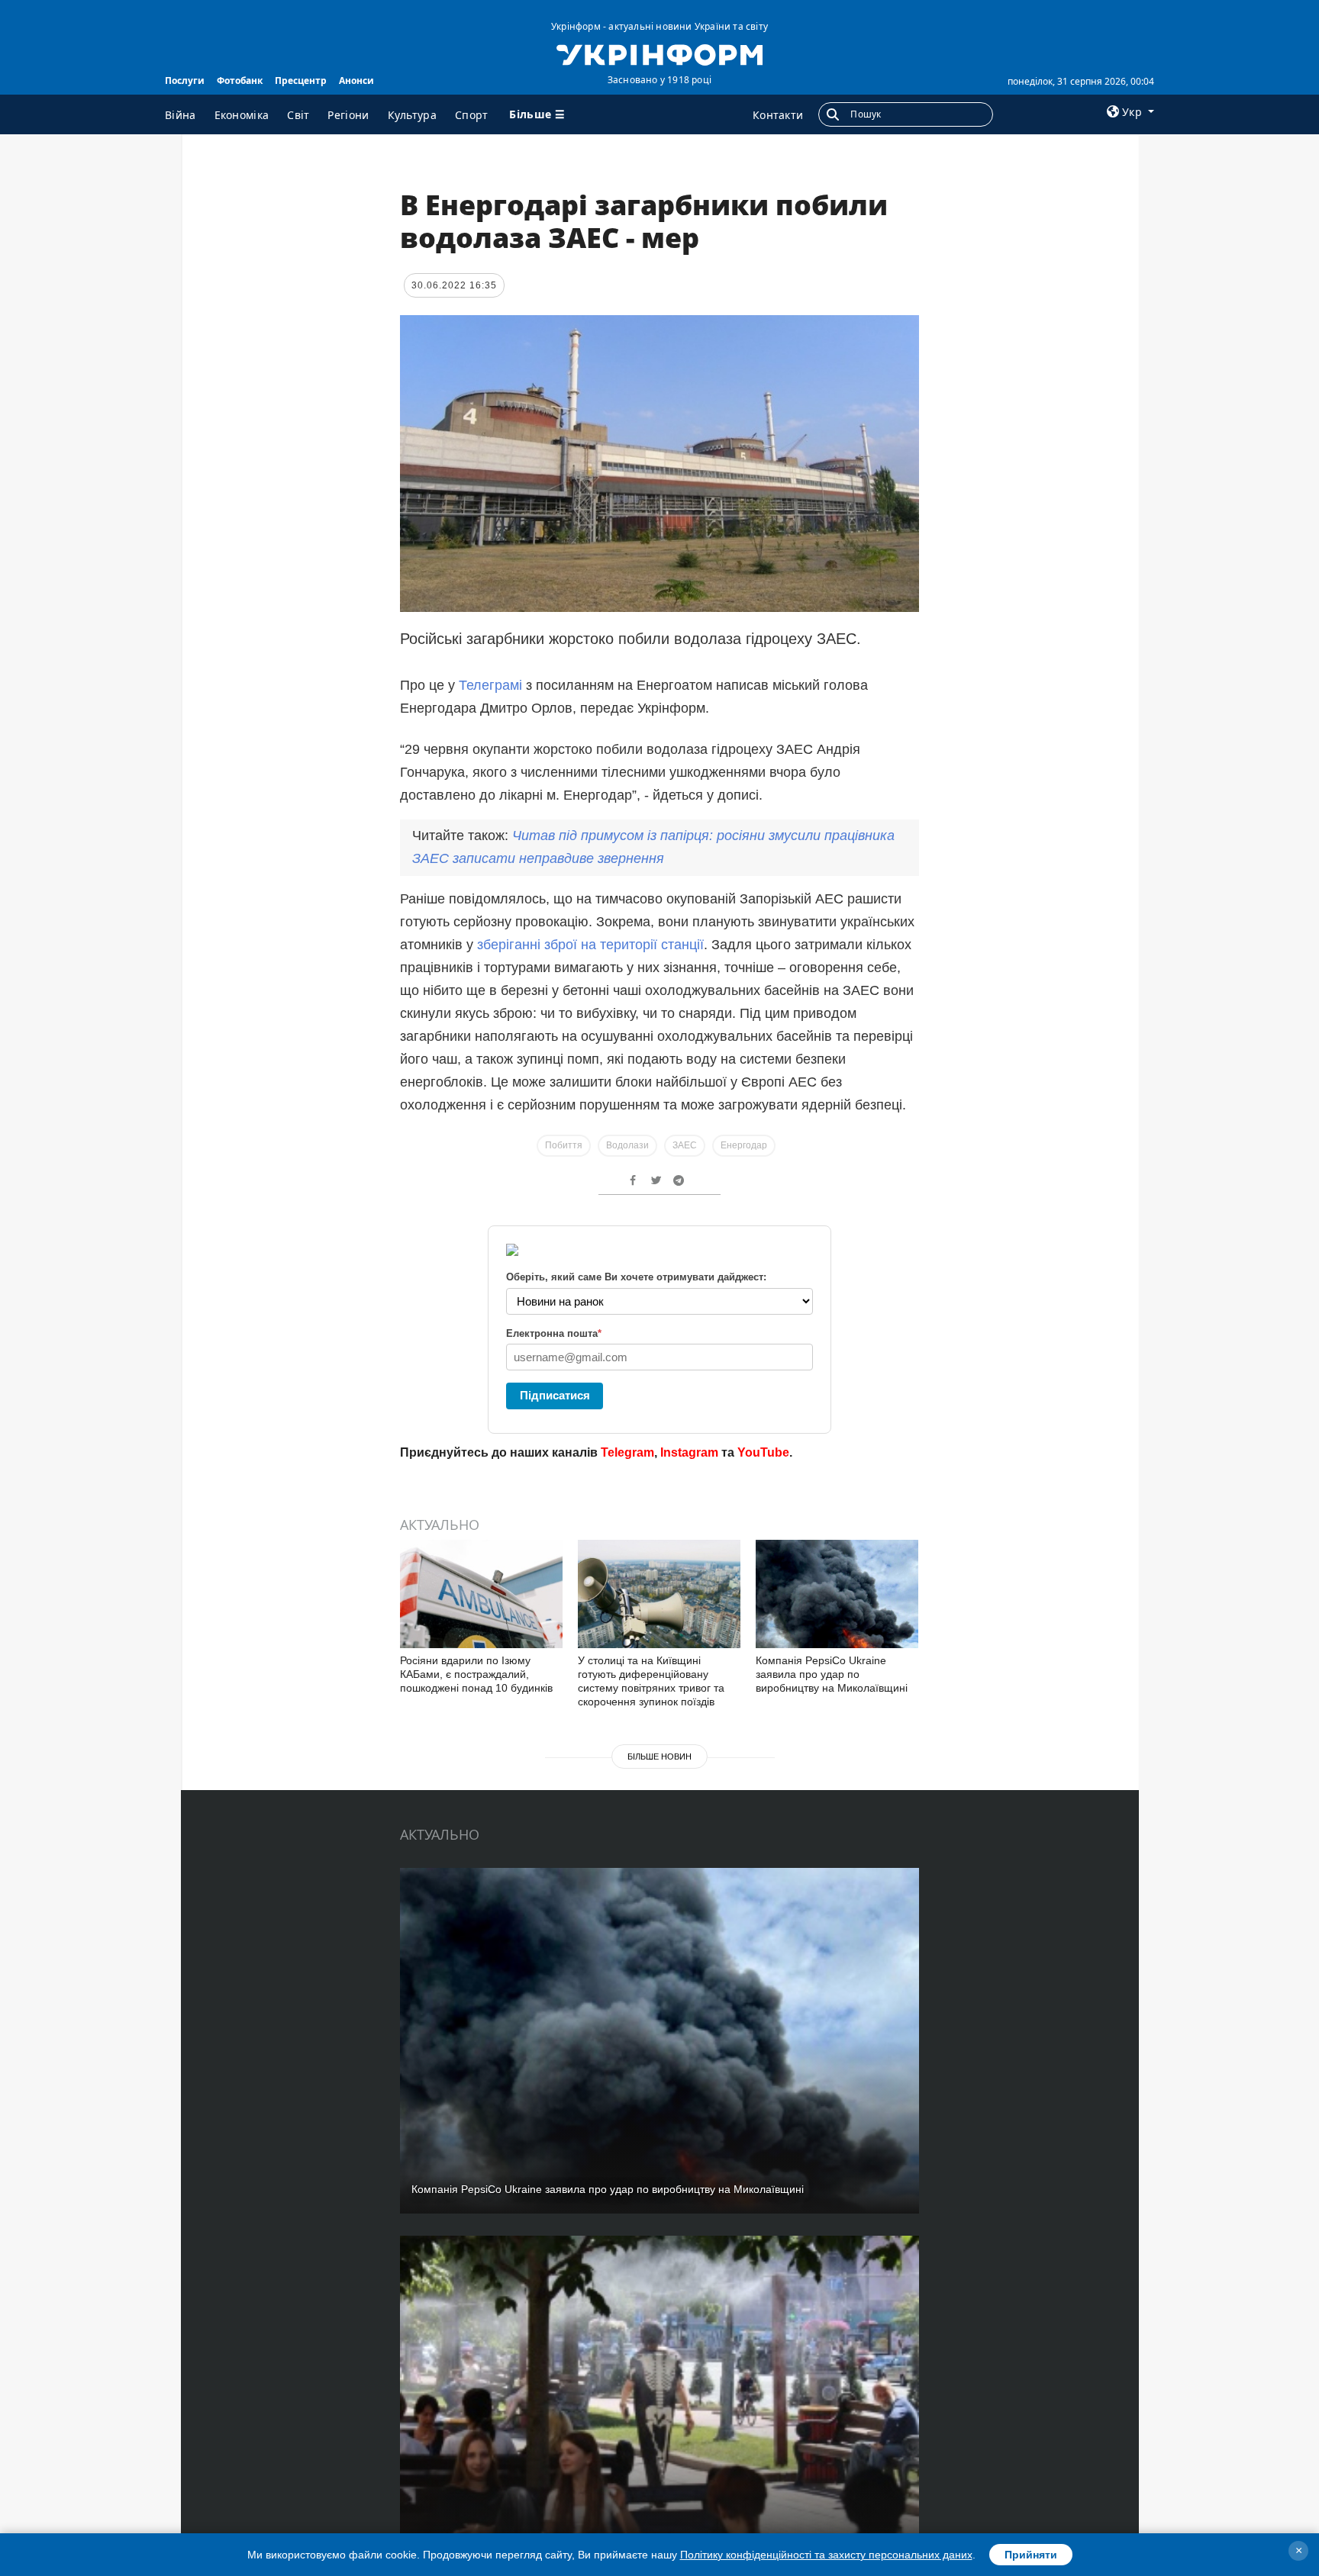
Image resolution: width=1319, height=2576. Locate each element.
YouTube (763, 1452)
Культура (412, 115)
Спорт (472, 115)
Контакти (778, 115)
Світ (298, 115)
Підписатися (555, 1395)
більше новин (659, 1757)
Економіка (242, 115)
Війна (181, 115)
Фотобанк (240, 80)
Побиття (564, 1145)
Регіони (348, 115)
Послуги (185, 80)
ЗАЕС (685, 1145)
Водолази (627, 1145)
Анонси (356, 80)
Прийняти (1031, 2555)
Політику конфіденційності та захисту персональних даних (826, 2555)
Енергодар (744, 1145)
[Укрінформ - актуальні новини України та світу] (659, 53)
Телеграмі (490, 685)
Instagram (689, 1452)
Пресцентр (301, 80)
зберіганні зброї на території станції (590, 945)
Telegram (627, 1452)
